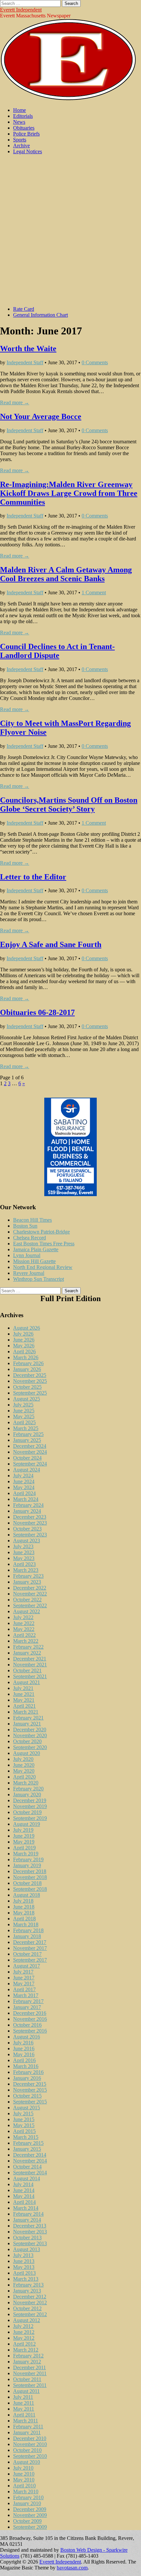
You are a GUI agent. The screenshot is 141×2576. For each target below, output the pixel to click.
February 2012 (28, 2356)
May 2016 (24, 2054)
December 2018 (30, 1871)
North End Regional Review (43, 1267)
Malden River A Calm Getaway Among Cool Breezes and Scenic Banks (66, 574)
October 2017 (27, 1954)
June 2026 (24, 1340)
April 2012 (24, 2344)
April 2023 (24, 1564)
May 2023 (24, 1558)
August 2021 (27, 1682)
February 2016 (28, 2072)
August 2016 (27, 2037)
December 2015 (30, 2084)
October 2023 (27, 1529)
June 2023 (24, 1552)
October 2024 (27, 1458)
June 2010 (24, 2474)
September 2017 (30, 1960)
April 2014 (24, 2202)
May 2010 (24, 2480)
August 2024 (27, 1470)
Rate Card (24, 309)
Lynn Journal (27, 1255)
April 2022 (24, 1635)
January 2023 (27, 1582)
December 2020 (30, 1730)
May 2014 (24, 2196)
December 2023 (30, 1517)
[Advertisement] (70, 230)
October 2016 (27, 2025)
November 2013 (30, 2232)
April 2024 (24, 1493)
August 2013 (27, 2249)
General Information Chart (40, 315)
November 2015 (30, 2090)
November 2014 (30, 2161)
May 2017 (24, 1984)
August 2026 (27, 1328)
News (19, 122)
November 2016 (30, 2019)
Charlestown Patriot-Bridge (41, 1232)
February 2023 (28, 1576)
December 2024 (30, 1446)
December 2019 (30, 1800)
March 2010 (26, 2492)
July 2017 (23, 1972)
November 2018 (30, 1877)
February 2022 (28, 1647)
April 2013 (24, 2273)
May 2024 (24, 1487)
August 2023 (27, 1541)
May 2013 (24, 2267)
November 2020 (30, 1735)
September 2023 (30, 1535)
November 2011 (30, 2373)
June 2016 (24, 2048)
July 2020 (23, 1759)
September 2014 (30, 2173)
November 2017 (30, 1948)
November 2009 (30, 2515)
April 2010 (24, 2486)
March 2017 (26, 1995)
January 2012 (27, 2362)
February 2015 (28, 2143)
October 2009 (27, 2521)
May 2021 (24, 1700)
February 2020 (28, 1789)
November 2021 (30, 1665)
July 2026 (23, 1334)
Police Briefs (26, 134)
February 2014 (28, 2214)
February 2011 (28, 2427)
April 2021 (24, 1706)
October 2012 (27, 2308)
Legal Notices (28, 151)
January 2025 (27, 1440)
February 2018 (28, 1930)
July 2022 (23, 1617)
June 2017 (24, 1978)
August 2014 (27, 2178)
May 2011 (24, 2409)
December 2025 (30, 1375)
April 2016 (24, 2060)
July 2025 (23, 1405)
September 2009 (30, 2527)
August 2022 (27, 1611)
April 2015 (24, 2131)
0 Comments (95, 362)
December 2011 (30, 2367)
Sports (20, 140)
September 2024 (30, 1464)
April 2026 (24, 1351)
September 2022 (30, 1605)
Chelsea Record (30, 1238)
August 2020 (27, 1753)
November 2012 (30, 2302)
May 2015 (24, 2125)
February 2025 (28, 1434)
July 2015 (23, 2113)
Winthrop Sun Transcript (39, 1279)
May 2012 (24, 2338)
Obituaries (24, 128)
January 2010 (27, 2503)
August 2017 (27, 1966)
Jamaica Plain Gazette (36, 1249)
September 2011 (30, 2385)
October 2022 (27, 1600)
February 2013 (28, 2285)
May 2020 (24, 1771)
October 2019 (27, 1812)
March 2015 (26, 2137)
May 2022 (24, 1629)
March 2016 (26, 2066)
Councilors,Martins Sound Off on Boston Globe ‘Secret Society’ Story (69, 804)
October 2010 (27, 2450)
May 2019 (24, 1842)
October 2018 (27, 1883)
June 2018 (24, 1907)
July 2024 (23, 1476)
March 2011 (26, 2421)
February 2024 (28, 1505)
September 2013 (30, 2243)
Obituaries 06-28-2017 (37, 1012)
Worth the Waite (28, 348)
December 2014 (30, 2155)
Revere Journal (29, 1273)
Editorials (23, 116)
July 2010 (23, 2468)
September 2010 (30, 2456)
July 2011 (23, 2397)
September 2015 (30, 2102)
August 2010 (27, 2462)
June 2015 (24, 2119)
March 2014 (26, 2208)
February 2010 (28, 2497)
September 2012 (30, 2314)
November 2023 (30, 1523)
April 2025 (24, 1422)
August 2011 (26, 2391)
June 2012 (24, 2332)
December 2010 (30, 2438)
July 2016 (23, 2043)
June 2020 (24, 1765)
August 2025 (27, 1399)
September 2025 (30, 1393)
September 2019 (30, 1818)
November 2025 (30, 1381)
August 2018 (27, 1895)
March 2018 (26, 1924)
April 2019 (24, 1848)
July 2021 (23, 1688)
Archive (21, 146)
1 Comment (94, 592)
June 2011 (24, 2403)
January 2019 (27, 1865)
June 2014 (24, 2190)
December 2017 (30, 1942)
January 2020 (27, 1795)
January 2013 (27, 2291)
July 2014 (23, 2184)
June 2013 (24, 2261)
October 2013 (27, 2238)
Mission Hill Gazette (34, 1261)
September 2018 (30, 1889)
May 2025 (24, 1416)
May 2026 (24, 1346)
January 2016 (27, 2078)
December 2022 (30, 1588)
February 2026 (28, 1363)
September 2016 (30, 2031)
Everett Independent (21, 10)
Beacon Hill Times (32, 1220)
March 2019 (26, 1854)
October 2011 (27, 2379)
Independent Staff (25, 362)
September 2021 (30, 1676)
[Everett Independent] (68, 99)
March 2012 (26, 2350)
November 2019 (30, 1806)
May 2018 (24, 1913)
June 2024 (24, 1481)
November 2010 (30, 2444)
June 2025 (24, 1411)
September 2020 (30, 1747)
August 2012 (27, 2320)
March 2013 (26, 2279)
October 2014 (27, 2167)
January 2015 (27, 2149)
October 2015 (27, 2096)
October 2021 (27, 1670)
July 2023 (23, 1546)
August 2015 (27, 2108)
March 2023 (26, 1570)
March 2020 (26, 1783)
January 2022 (27, 1653)
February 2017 (28, 2001)
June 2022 (24, 1623)
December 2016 (30, 2013)
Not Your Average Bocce (41, 416)
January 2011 (27, 2432)
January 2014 (27, 2220)
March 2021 (26, 1712)
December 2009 (30, 2509)
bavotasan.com (72, 2568)
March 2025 (26, 1428)
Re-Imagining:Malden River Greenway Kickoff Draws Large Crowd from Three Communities (69, 493)
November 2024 (30, 1452)
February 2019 (28, 1859)
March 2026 (26, 1357)
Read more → (15, 402)
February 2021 (28, 1718)
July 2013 (23, 2255)
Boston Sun (25, 1226)
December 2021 (30, 1659)
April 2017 (24, 1989)
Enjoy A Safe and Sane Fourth (51, 944)
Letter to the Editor (33, 877)
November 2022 (30, 1594)
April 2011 (24, 2415)
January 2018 (27, 1936)
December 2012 (30, 2297)
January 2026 (27, 1369)
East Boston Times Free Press (44, 1244)
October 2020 (27, 1741)
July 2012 (23, 2326)
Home (20, 110)
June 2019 (24, 1836)
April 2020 (24, 1777)
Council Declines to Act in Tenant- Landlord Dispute (57, 651)
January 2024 (27, 1511)
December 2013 (30, 2226)
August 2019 (27, 1824)
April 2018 (24, 1919)
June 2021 (24, 1694)
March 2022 (26, 1641)
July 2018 (23, 1901)
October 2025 (27, 1387)
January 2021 (27, 1724)
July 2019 (23, 1830)
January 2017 (27, 2007)
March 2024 (26, 1499)
